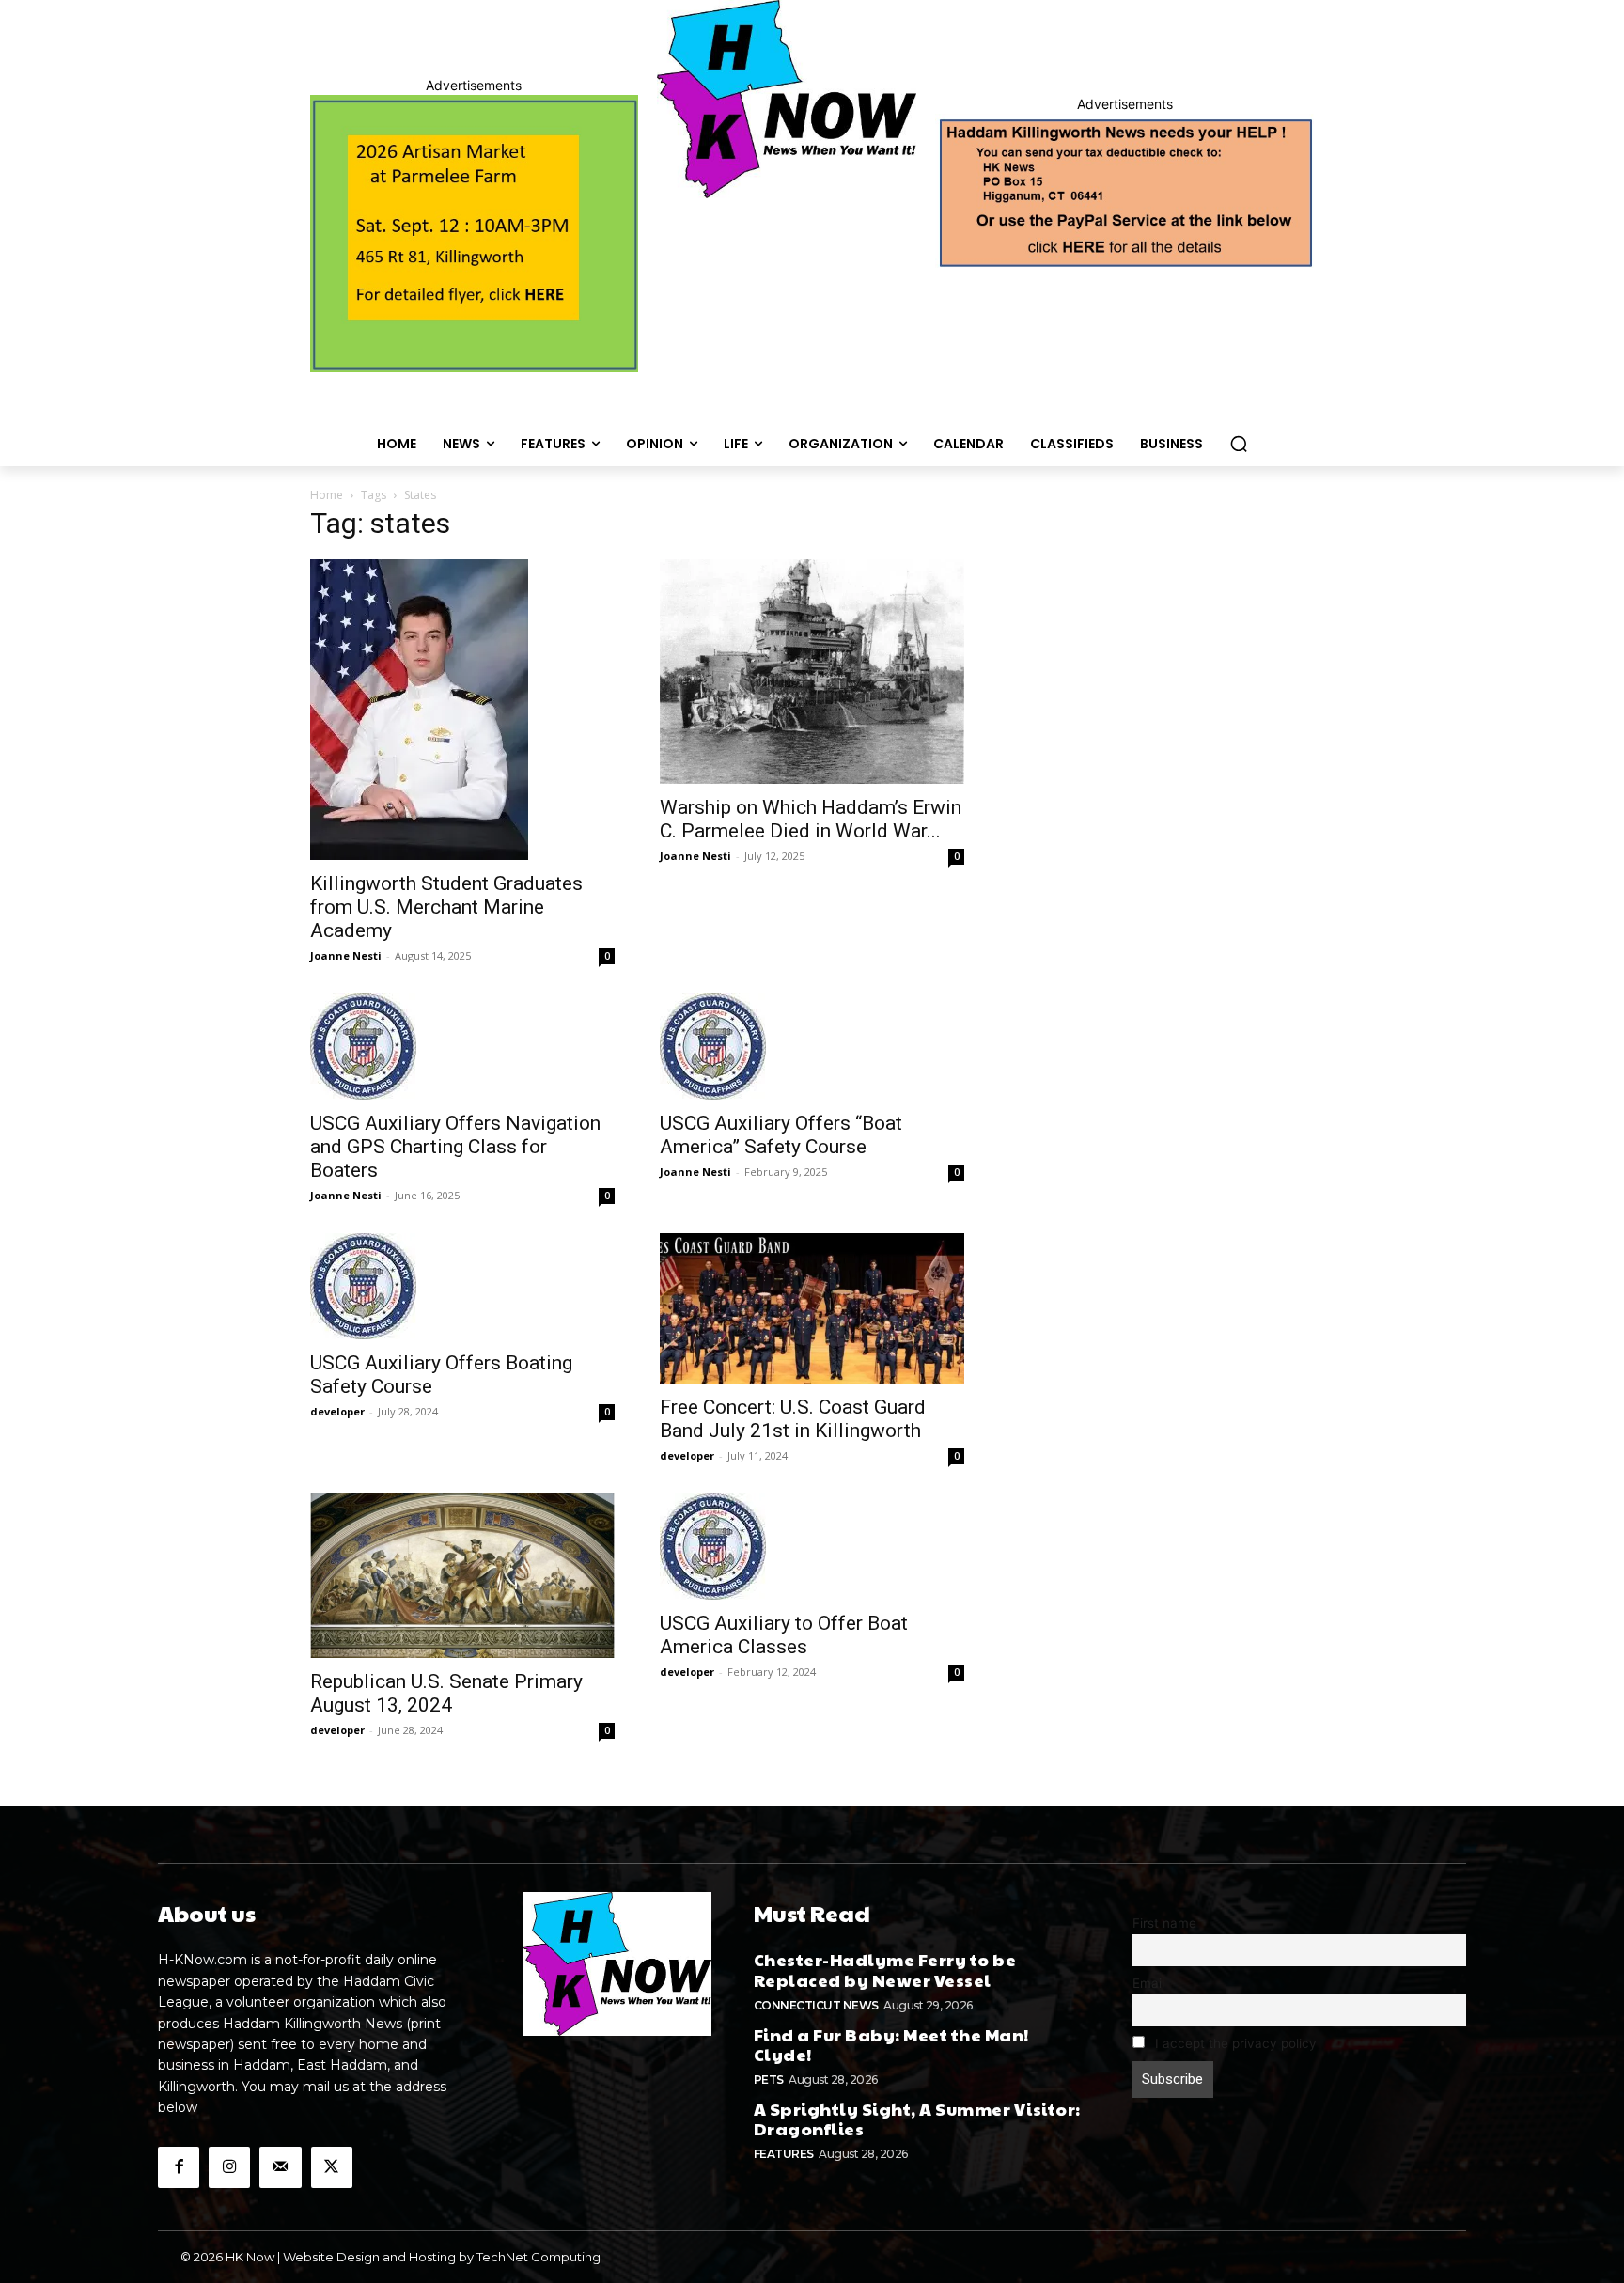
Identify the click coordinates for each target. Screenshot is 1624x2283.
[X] (332, 2167)
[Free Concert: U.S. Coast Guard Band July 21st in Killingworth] (812, 1308)
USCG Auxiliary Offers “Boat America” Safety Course (781, 1135)
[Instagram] (229, 2167)
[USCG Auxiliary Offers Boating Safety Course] (462, 1286)
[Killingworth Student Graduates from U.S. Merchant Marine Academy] (462, 710)
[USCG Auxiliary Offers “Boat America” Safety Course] (812, 1047)
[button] (1239, 444)
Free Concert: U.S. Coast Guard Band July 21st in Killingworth (793, 1419)
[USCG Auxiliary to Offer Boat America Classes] (812, 1547)
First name (1164, 1923)
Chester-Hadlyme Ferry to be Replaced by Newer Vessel (885, 1970)
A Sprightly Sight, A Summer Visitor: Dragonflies (917, 2119)
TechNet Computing (539, 2257)
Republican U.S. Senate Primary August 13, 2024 (446, 1693)
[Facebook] (179, 2167)
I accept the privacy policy (1234, 2043)
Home (327, 495)
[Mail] (280, 2167)
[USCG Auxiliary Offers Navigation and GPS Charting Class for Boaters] (462, 1047)
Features (784, 2154)
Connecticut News (816, 2005)
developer (337, 1411)
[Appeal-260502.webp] (1124, 191)
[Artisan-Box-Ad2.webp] (474, 234)
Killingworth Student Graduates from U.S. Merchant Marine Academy (446, 907)
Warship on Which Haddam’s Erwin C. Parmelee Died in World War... (811, 819)
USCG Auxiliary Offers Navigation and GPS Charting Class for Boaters (455, 1147)
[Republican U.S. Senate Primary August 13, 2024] (462, 1576)
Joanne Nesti (346, 955)
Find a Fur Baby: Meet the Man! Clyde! (891, 2045)
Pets (769, 2080)
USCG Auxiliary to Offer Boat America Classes (784, 1635)
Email (1148, 1983)
